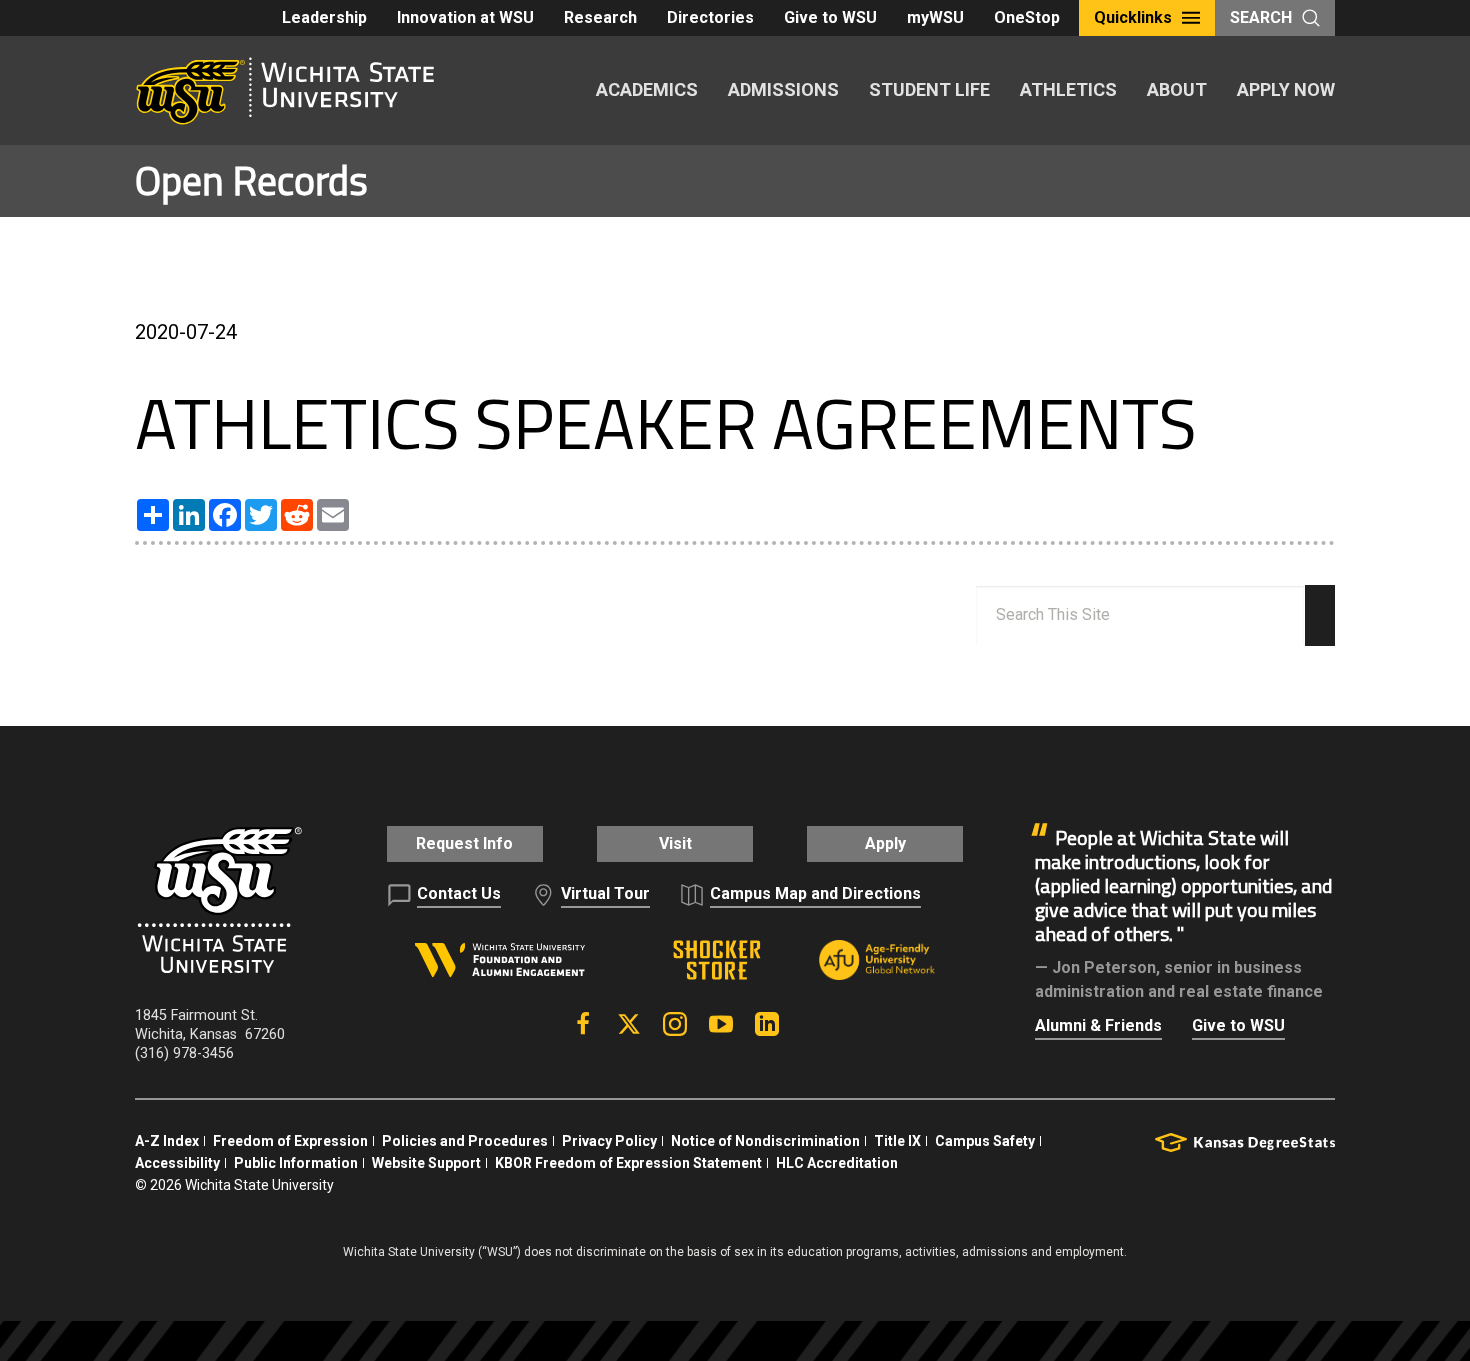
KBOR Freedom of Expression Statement (628, 1163)
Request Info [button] (464, 843)
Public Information (296, 1163)
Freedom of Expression (290, 1141)
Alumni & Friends (1098, 1025)
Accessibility (177, 1163)
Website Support (426, 1163)
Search (1261, 17)
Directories (710, 17)
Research (600, 17)
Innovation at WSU (465, 17)
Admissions (783, 89)
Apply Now (1286, 89)
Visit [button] (675, 843)
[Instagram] (675, 1024)
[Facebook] (583, 1024)
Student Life (929, 89)
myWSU (935, 17)
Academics (647, 89)
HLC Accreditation (837, 1163)
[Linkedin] (767, 1024)
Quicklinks (1133, 17)
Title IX (897, 1141)
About (1177, 89)
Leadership (324, 17)
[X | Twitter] (629, 1024)
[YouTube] (721, 1024)
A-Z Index (167, 1141)
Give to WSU (830, 17)
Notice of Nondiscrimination (765, 1141)
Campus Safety (985, 1141)
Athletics (1068, 89)
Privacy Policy (609, 1141)
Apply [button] (885, 843)
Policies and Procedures (465, 1141)
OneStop (1027, 17)
